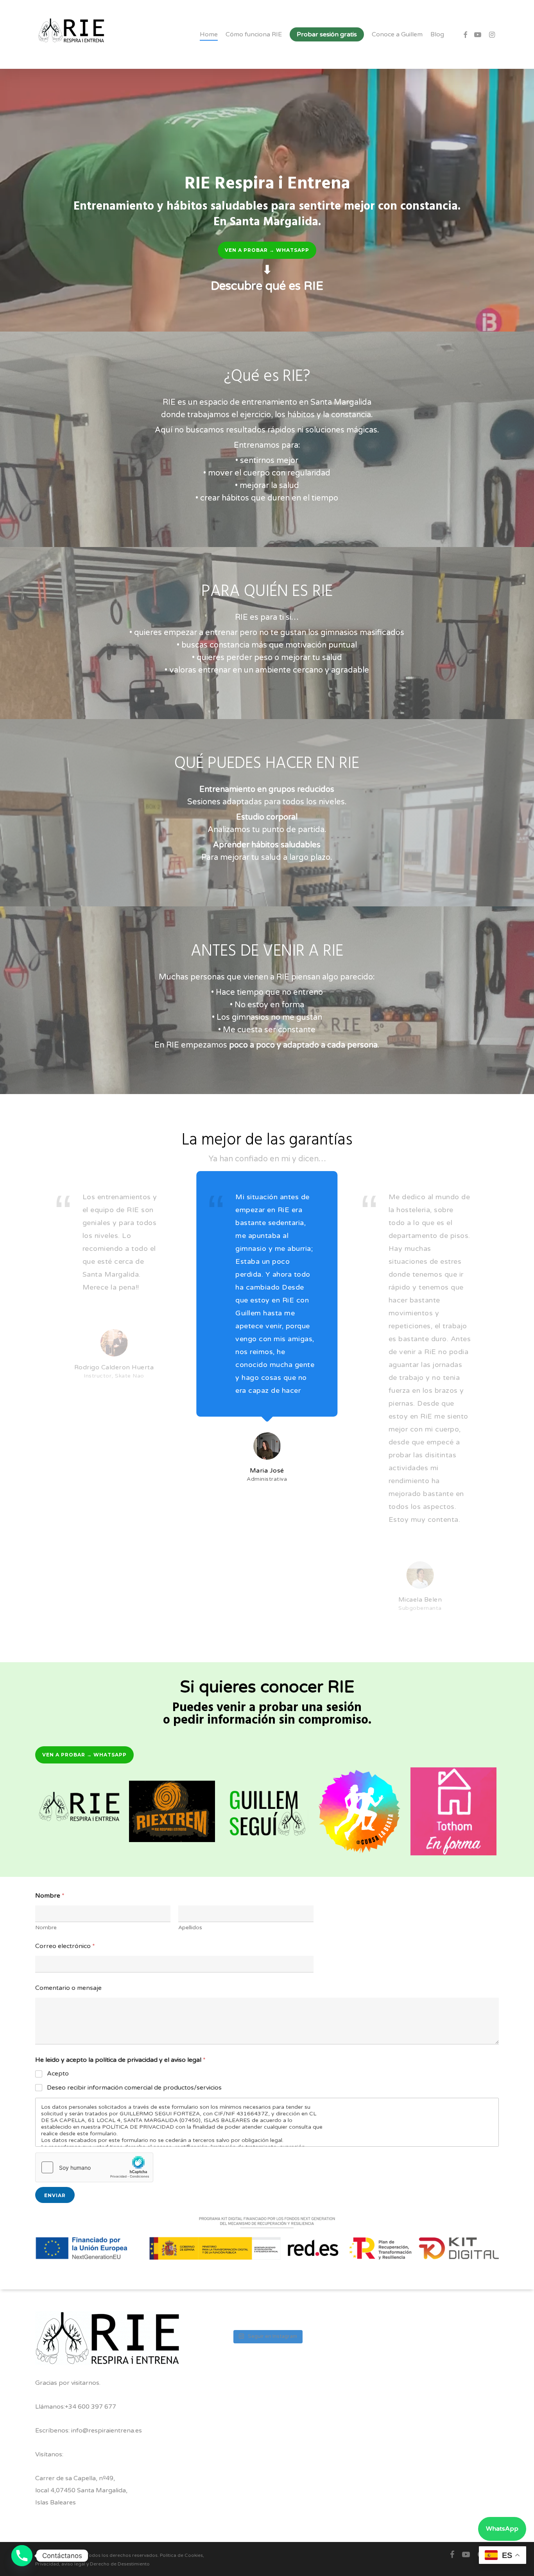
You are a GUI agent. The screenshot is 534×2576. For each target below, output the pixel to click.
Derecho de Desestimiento (120, 2564)
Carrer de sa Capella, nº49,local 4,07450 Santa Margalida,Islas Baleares (81, 2490)
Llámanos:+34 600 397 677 (76, 2407)
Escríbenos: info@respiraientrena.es (89, 2431)
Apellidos (190, 1928)
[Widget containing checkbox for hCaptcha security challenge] (94, 2167)
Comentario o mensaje (68, 1988)
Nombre (46, 1928)
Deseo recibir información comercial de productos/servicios (134, 2088)
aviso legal (73, 2564)
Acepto (58, 2074)
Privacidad (47, 2564)
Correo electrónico (65, 1946)
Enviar (55, 2195)
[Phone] (22, 2556)
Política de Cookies (181, 2555)
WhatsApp (502, 2529)
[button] (267, 250)
